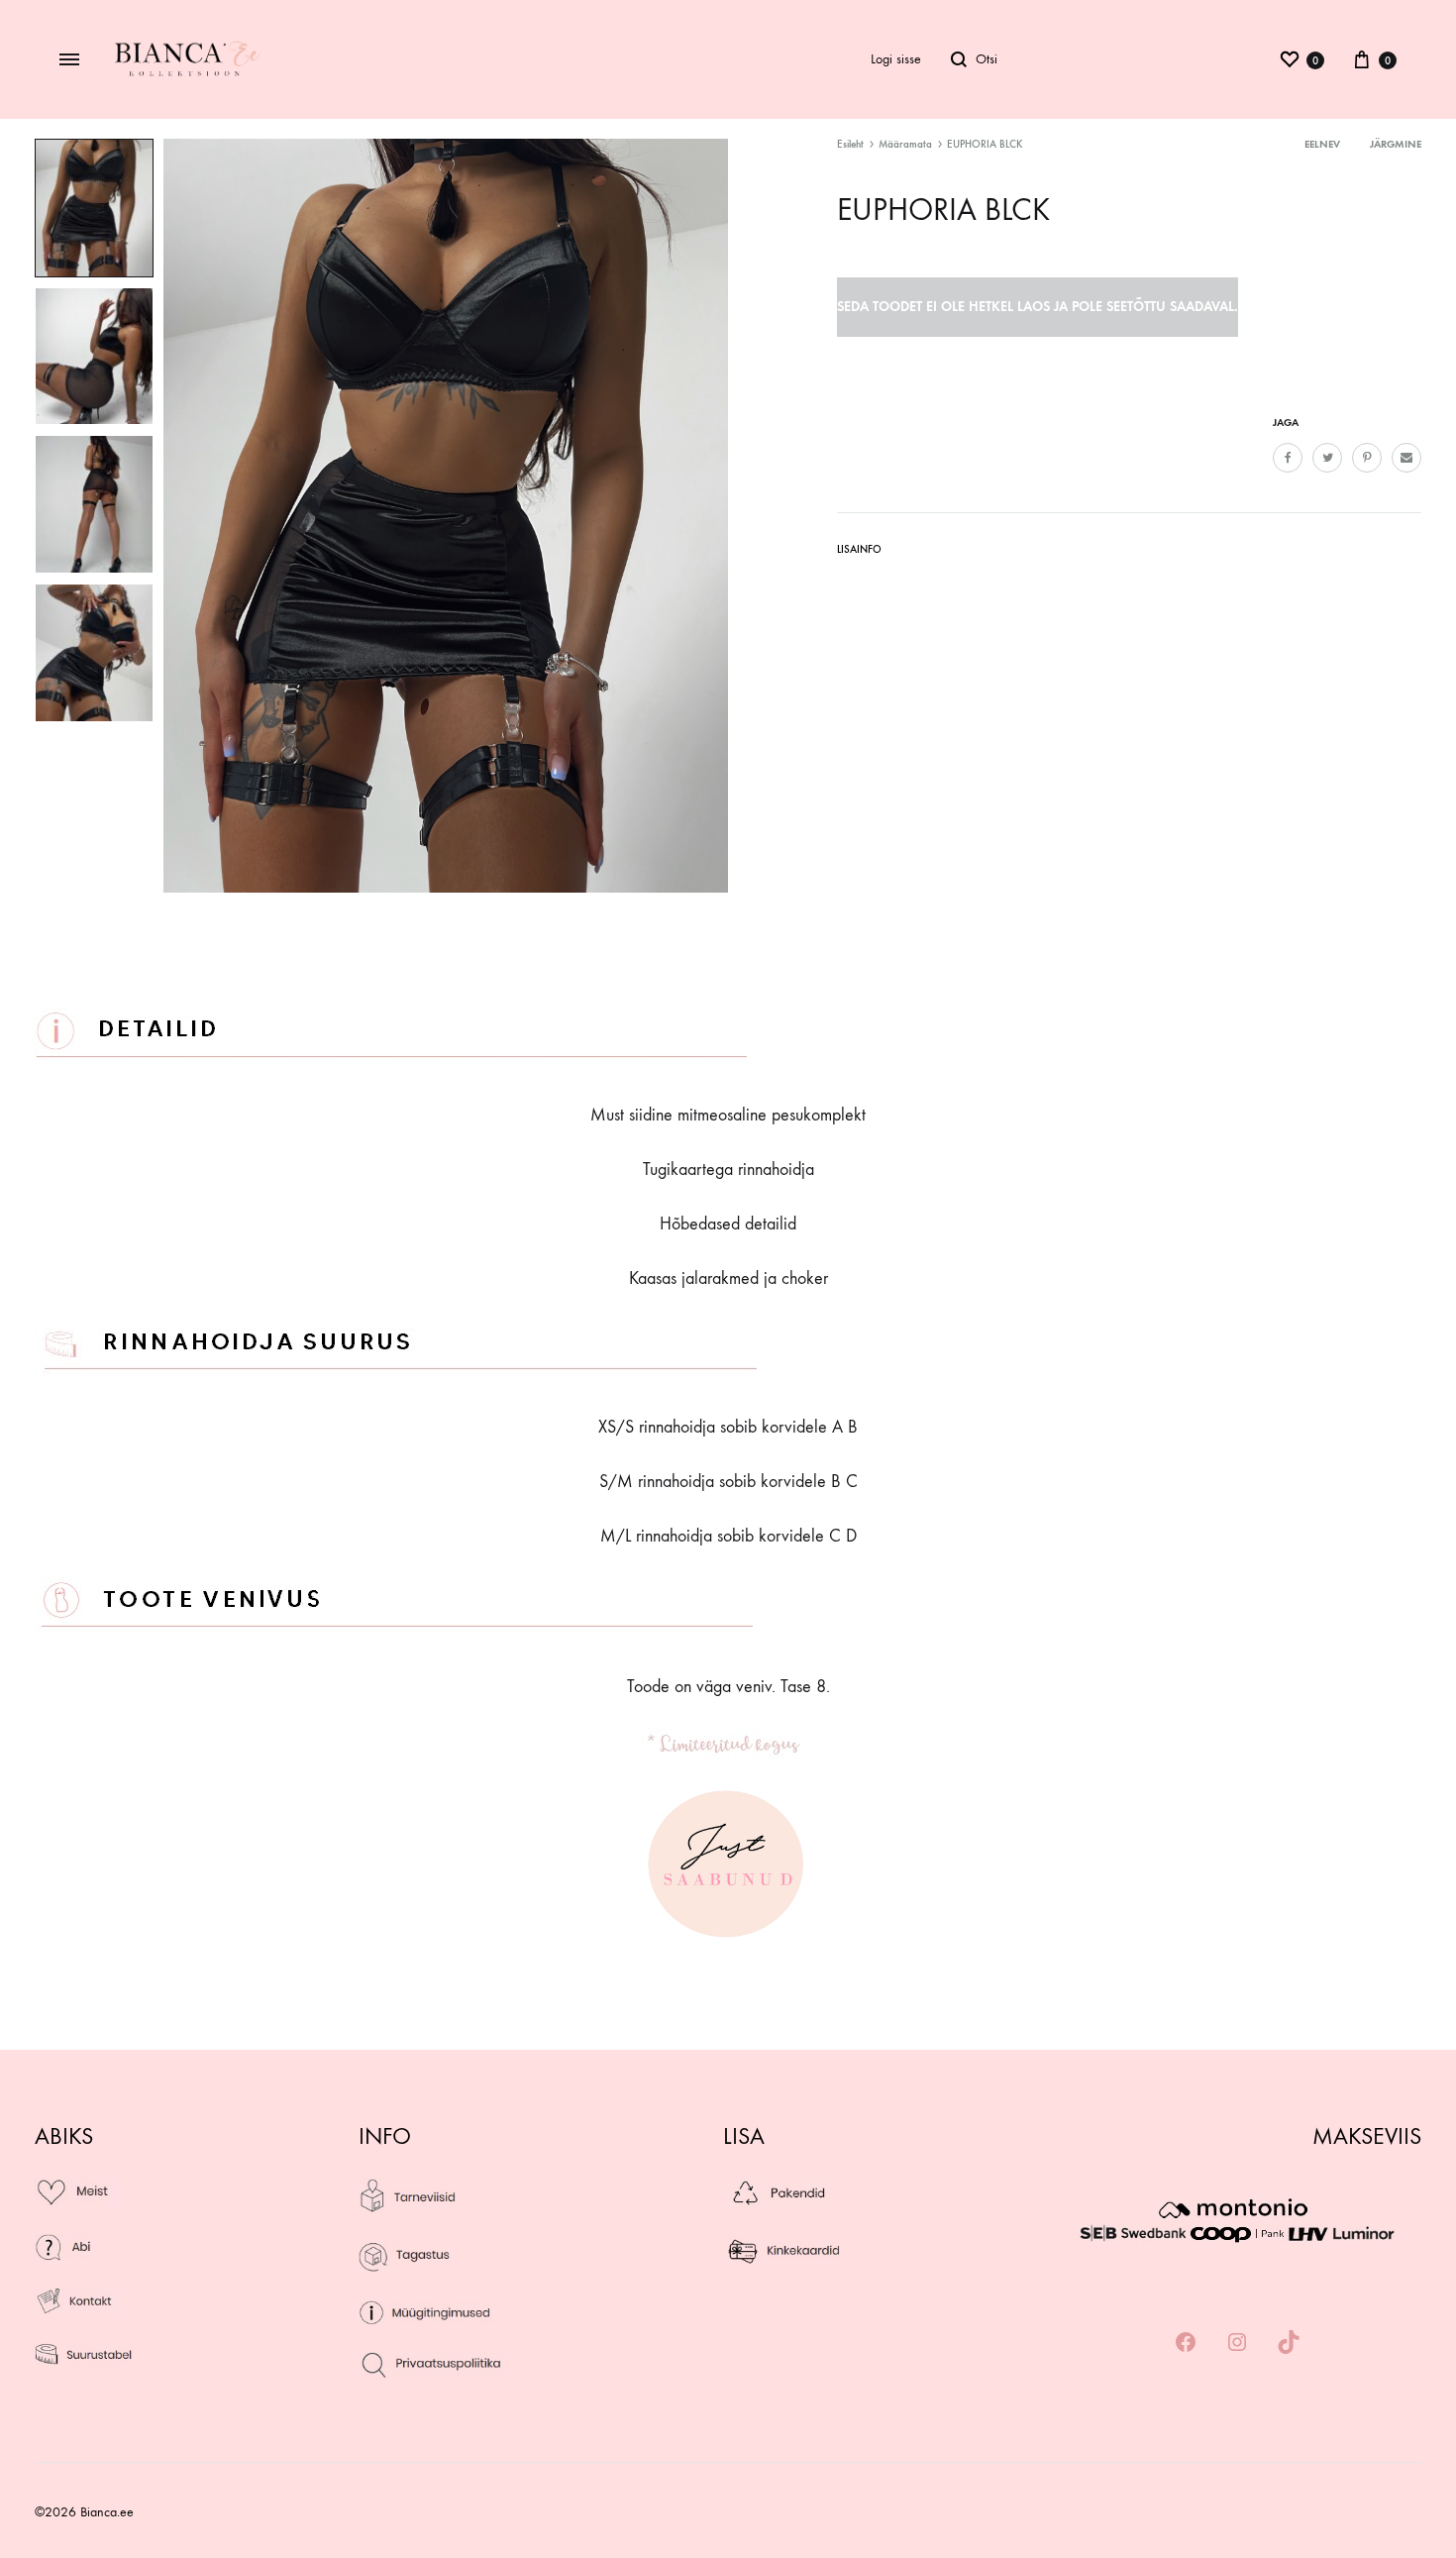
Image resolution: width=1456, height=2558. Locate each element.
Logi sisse (896, 59)
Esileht (850, 144)
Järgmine (1396, 144)
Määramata (905, 144)
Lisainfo (859, 549)
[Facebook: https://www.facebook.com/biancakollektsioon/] (1186, 2344)
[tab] (859, 553)
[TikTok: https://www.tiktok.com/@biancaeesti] (1289, 2344)
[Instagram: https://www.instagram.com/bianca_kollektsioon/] (1237, 2344)
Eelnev (1322, 144)
